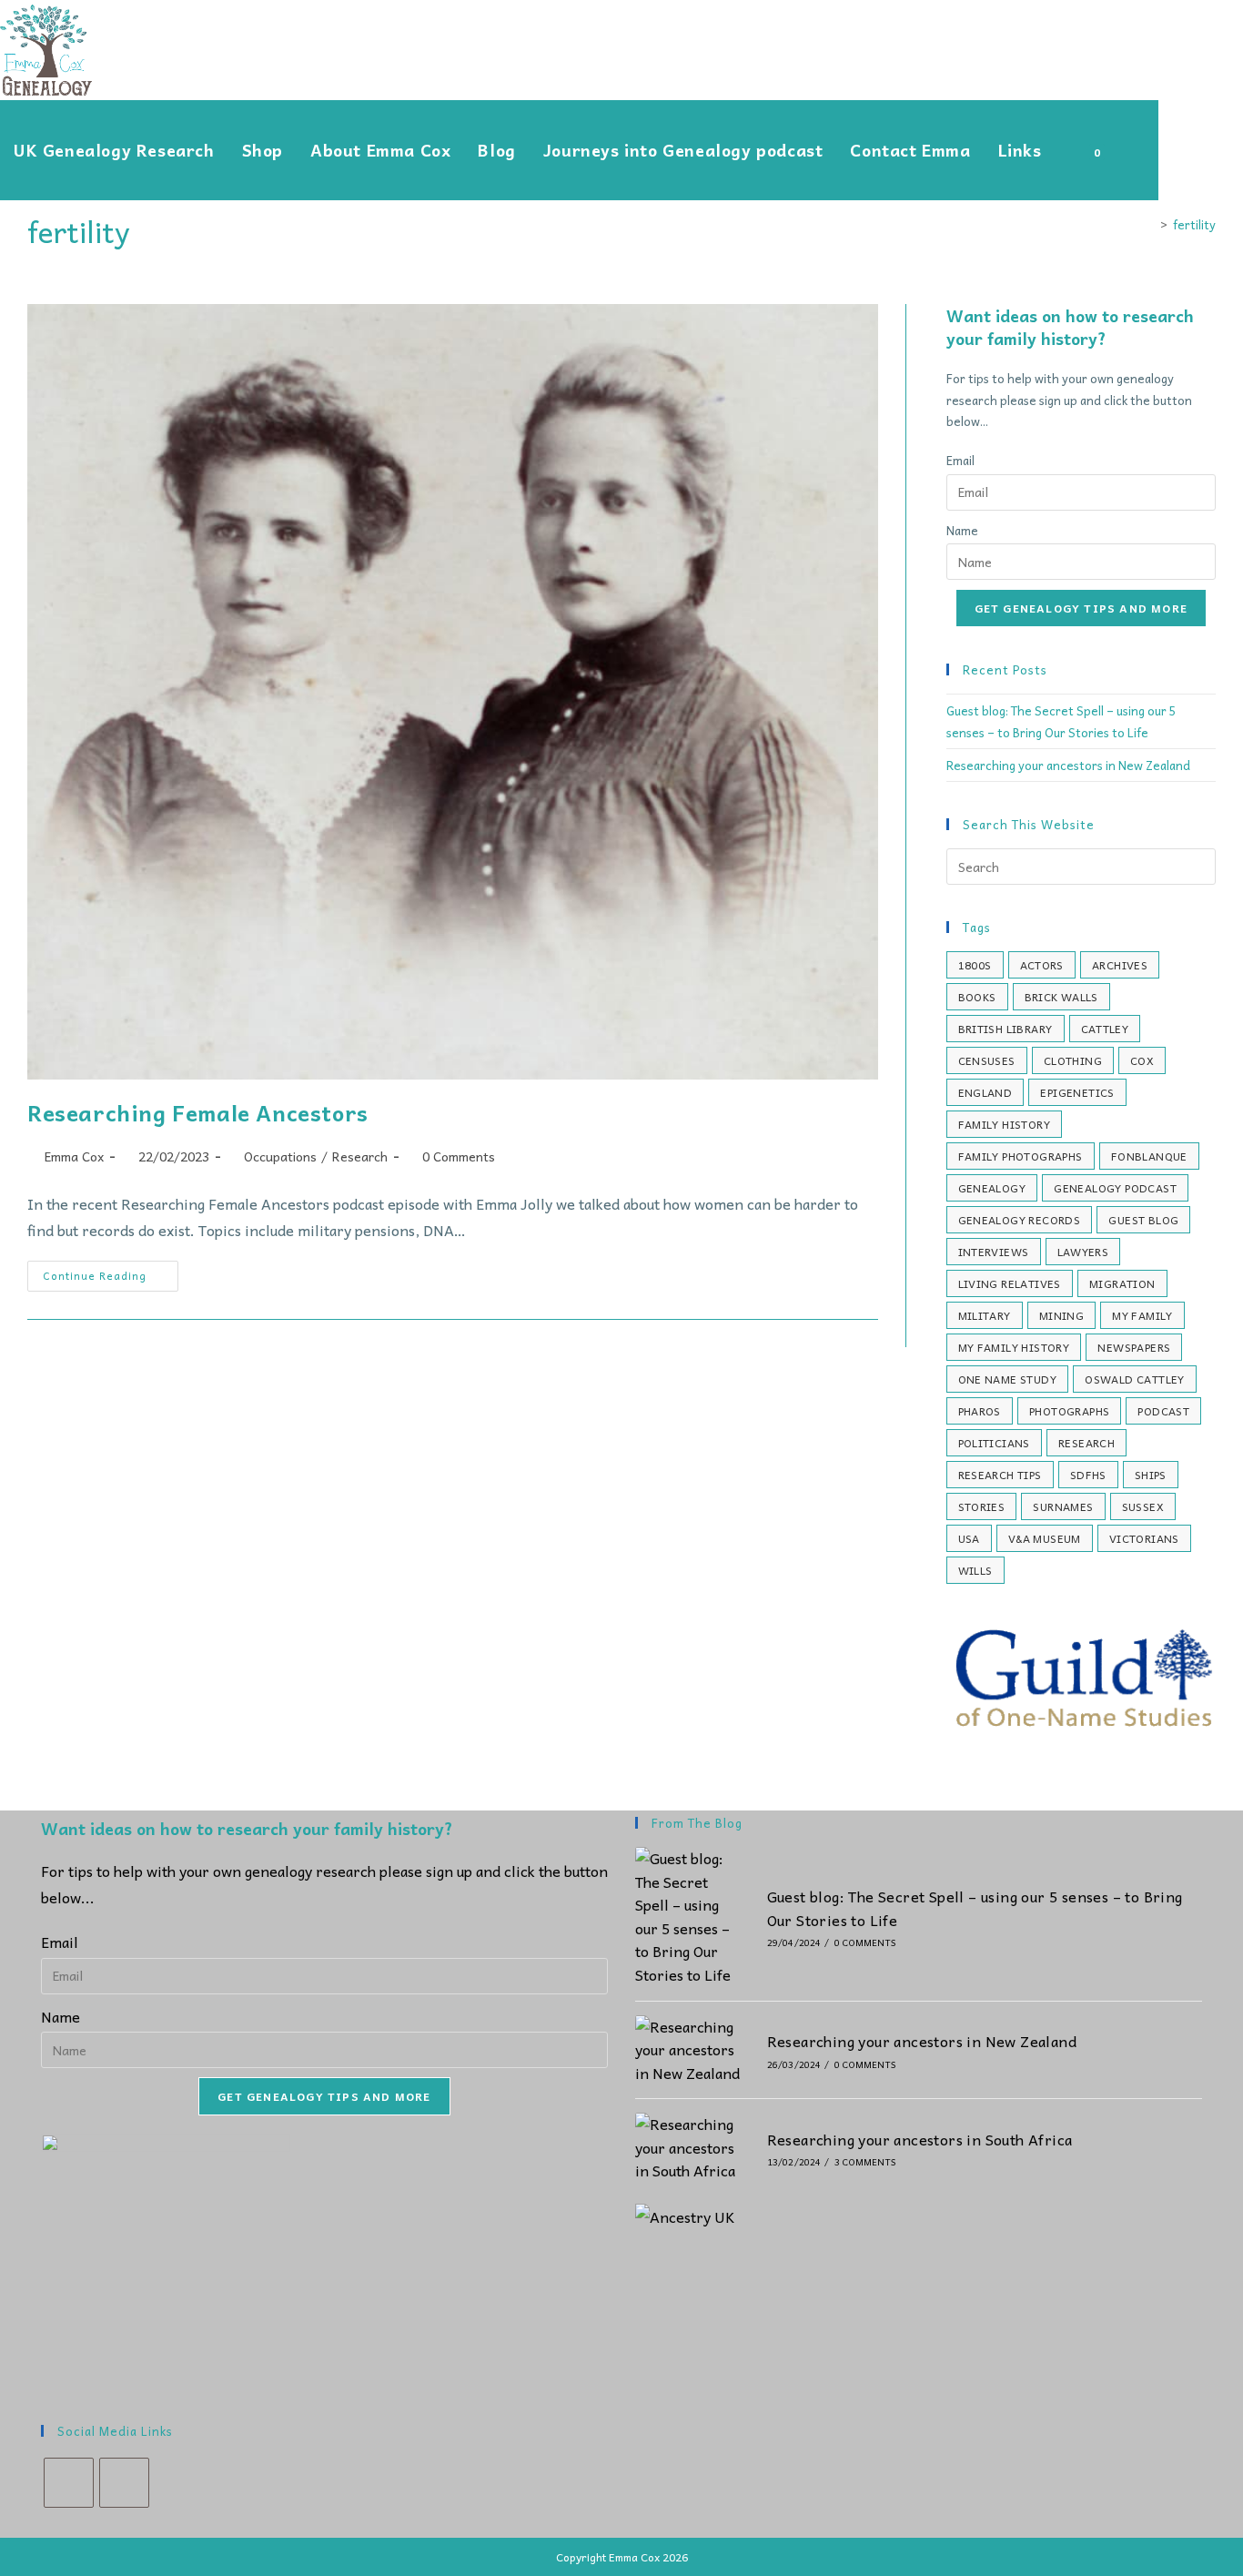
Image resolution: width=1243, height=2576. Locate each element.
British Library (1006, 1029)
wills (975, 1570)
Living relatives (1010, 1283)
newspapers (1134, 1347)
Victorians (1144, 1538)
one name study (1008, 1379)
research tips (1000, 1475)
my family (1142, 1315)
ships (1151, 1475)
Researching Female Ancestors (198, 1112)
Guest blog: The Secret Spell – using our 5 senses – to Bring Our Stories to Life (975, 1908)
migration (1122, 1283)
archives (1120, 965)
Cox (1142, 1060)
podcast (1163, 1411)
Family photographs (1021, 1156)
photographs (1069, 1411)
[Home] (1150, 224)
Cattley (1105, 1029)
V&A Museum (1045, 1538)
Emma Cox (74, 1156)
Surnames (1063, 1506)
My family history (1014, 1347)
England (985, 1092)
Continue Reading (111, 1279)
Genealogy (992, 1188)
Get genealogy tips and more (1081, 608)
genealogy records (1020, 1220)
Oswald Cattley (1135, 1379)
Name (962, 530)
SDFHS (1088, 1475)
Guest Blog (1143, 1220)
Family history (1005, 1124)
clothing (1073, 1060)
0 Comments (459, 1156)
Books (977, 997)
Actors (1042, 965)
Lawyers (1083, 1252)
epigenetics (1077, 1092)
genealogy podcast (1115, 1188)
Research (360, 1156)
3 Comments (865, 2162)
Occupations (280, 1156)
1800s (975, 965)
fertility (1194, 224)
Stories (982, 1506)
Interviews (994, 1252)
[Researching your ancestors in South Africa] (690, 2148)
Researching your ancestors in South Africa (920, 2139)
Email (960, 460)
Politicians (994, 1443)
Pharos (980, 1411)
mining (1061, 1315)
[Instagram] (124, 2483)
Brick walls (1061, 997)
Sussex (1143, 1506)
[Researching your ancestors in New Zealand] (690, 2050)
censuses (987, 1060)
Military (985, 1315)
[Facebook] (69, 2483)
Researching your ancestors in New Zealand (1068, 765)
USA (969, 1538)
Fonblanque (1149, 1156)
